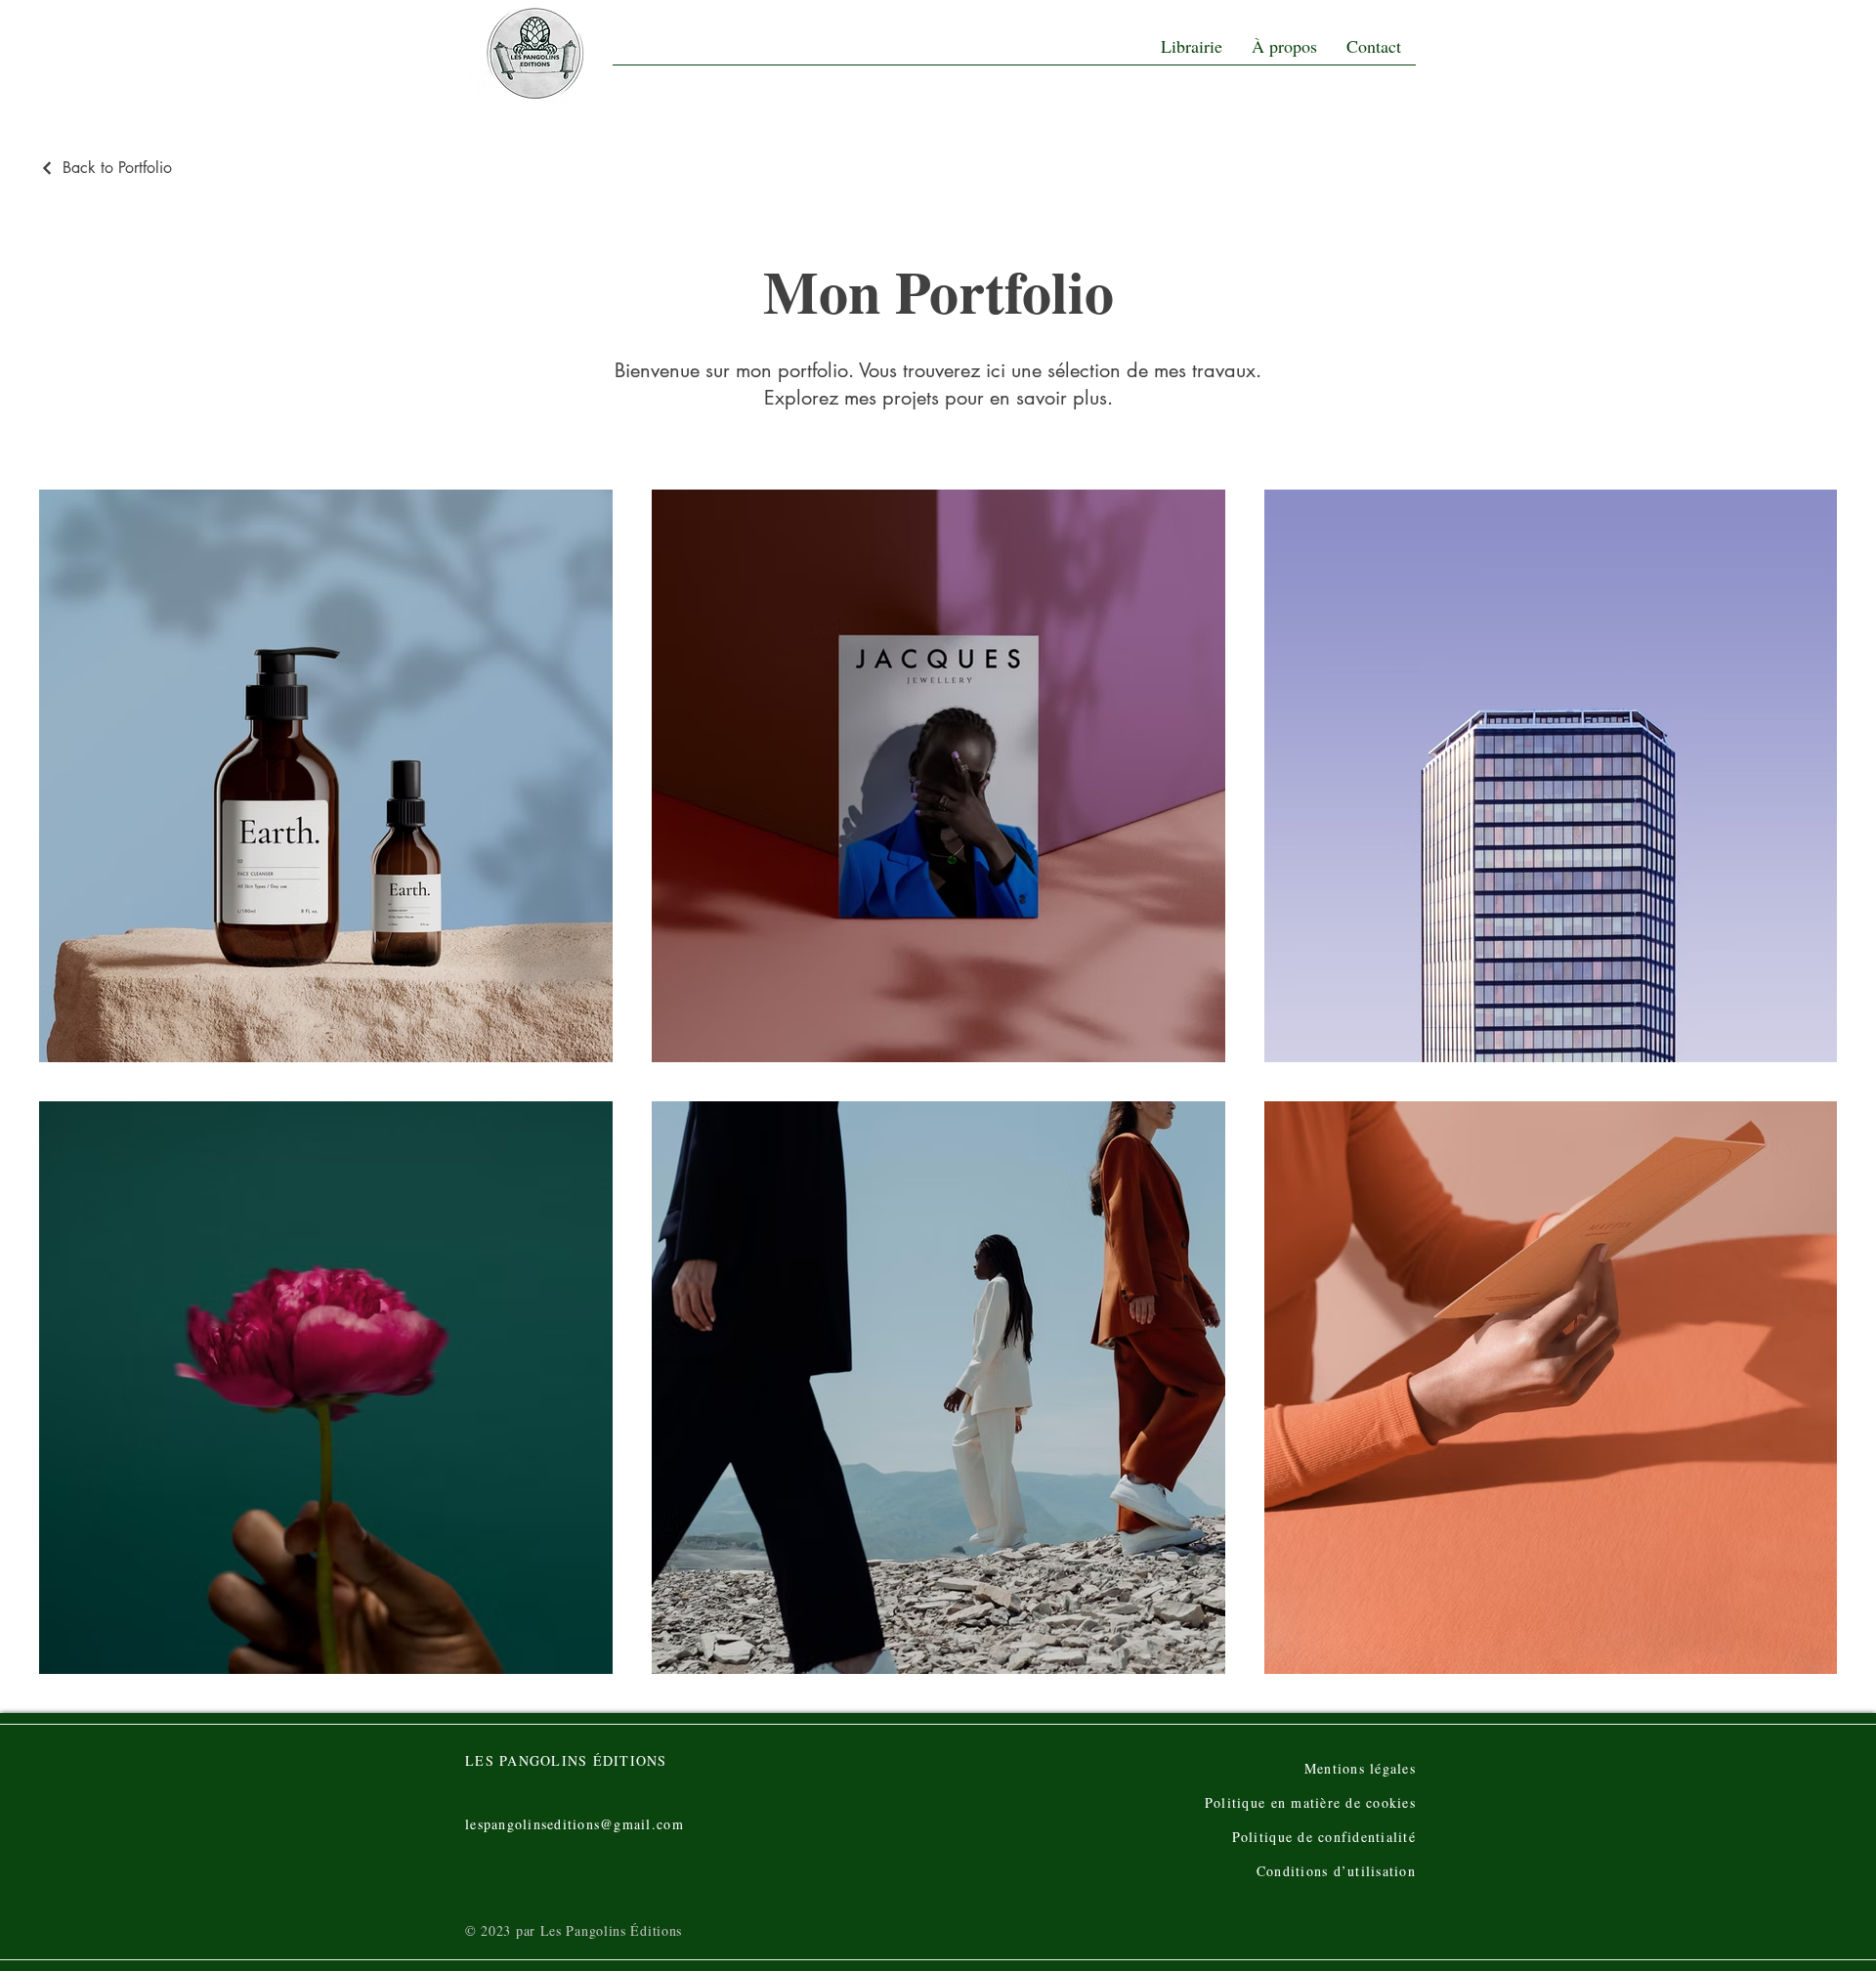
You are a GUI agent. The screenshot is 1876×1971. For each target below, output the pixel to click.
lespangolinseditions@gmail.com (575, 1824)
